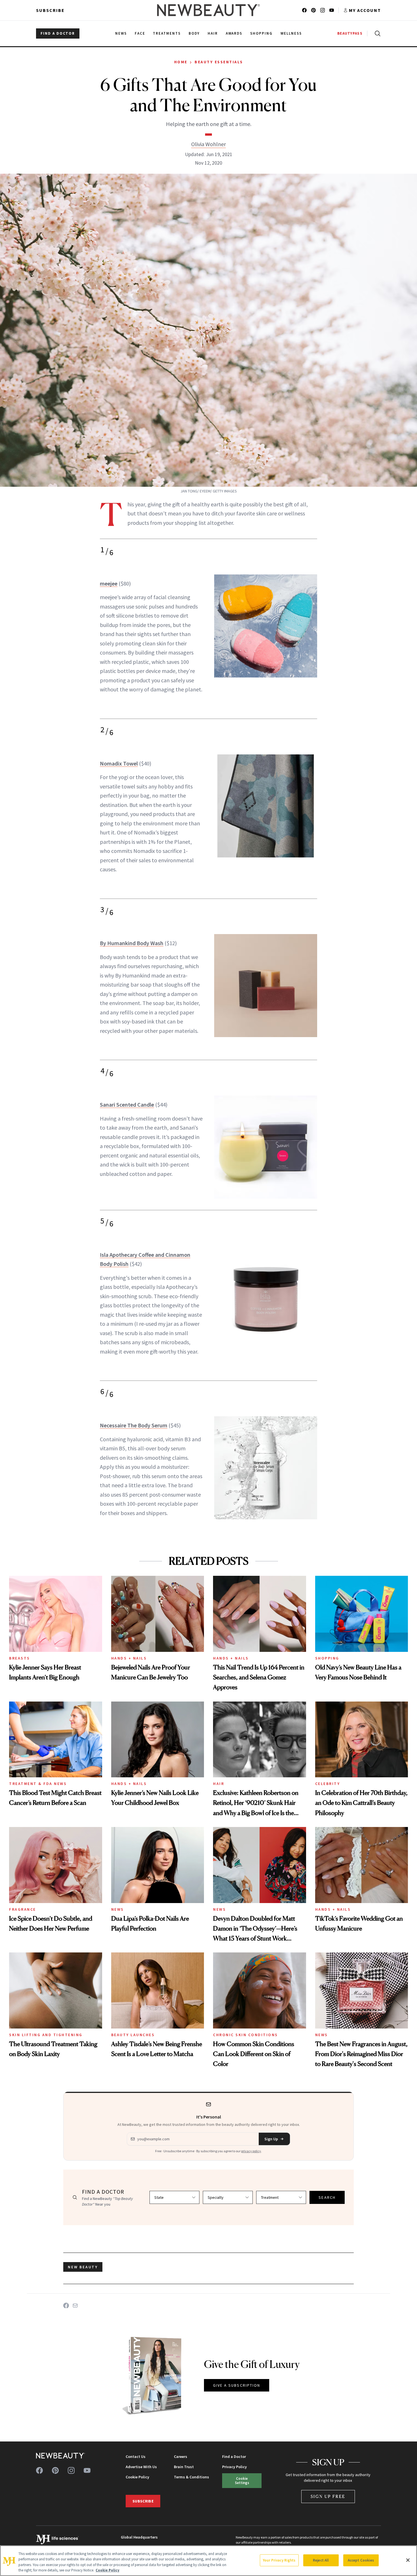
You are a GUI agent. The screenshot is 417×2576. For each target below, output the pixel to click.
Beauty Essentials (219, 62)
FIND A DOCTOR (58, 33)
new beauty (83, 2267)
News (118, 1909)
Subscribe (50, 10)
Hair (219, 1784)
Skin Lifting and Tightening (46, 2035)
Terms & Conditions (191, 2477)
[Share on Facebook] (66, 2306)
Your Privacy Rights (279, 2560)
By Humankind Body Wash (132, 943)
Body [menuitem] (194, 33)
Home (181, 62)
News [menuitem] (121, 33)
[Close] (408, 2560)
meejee (109, 583)
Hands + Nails (129, 1658)
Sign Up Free (328, 2496)
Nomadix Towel (119, 763)
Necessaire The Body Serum (134, 1425)
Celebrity (328, 1784)
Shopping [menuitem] (261, 33)
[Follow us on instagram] (323, 10)
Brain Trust (184, 2467)
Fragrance (23, 1909)
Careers (181, 2457)
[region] (208, 2561)
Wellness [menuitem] (291, 33)
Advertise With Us (141, 2467)
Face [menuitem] (140, 33)
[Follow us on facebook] (304, 10)
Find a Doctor (234, 2457)
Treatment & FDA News (38, 1784)
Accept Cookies (361, 2560)
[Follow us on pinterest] (313, 10)
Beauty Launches (133, 2035)
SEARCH (327, 2197)
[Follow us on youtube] (332, 10)
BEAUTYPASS (350, 33)
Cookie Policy (137, 2477)
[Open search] (376, 33)
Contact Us (136, 2457)
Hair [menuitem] (213, 33)
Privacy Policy (234, 2467)
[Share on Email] (75, 2306)
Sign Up (271, 2139)
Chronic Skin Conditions (246, 2035)
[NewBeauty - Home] (208, 10)
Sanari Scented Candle (127, 1105)
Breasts (20, 1658)
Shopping (327, 1658)
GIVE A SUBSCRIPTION (237, 2385)
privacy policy (251, 2151)
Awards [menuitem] (234, 33)
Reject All (321, 2560)
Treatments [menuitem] (167, 33)
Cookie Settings (242, 2480)
